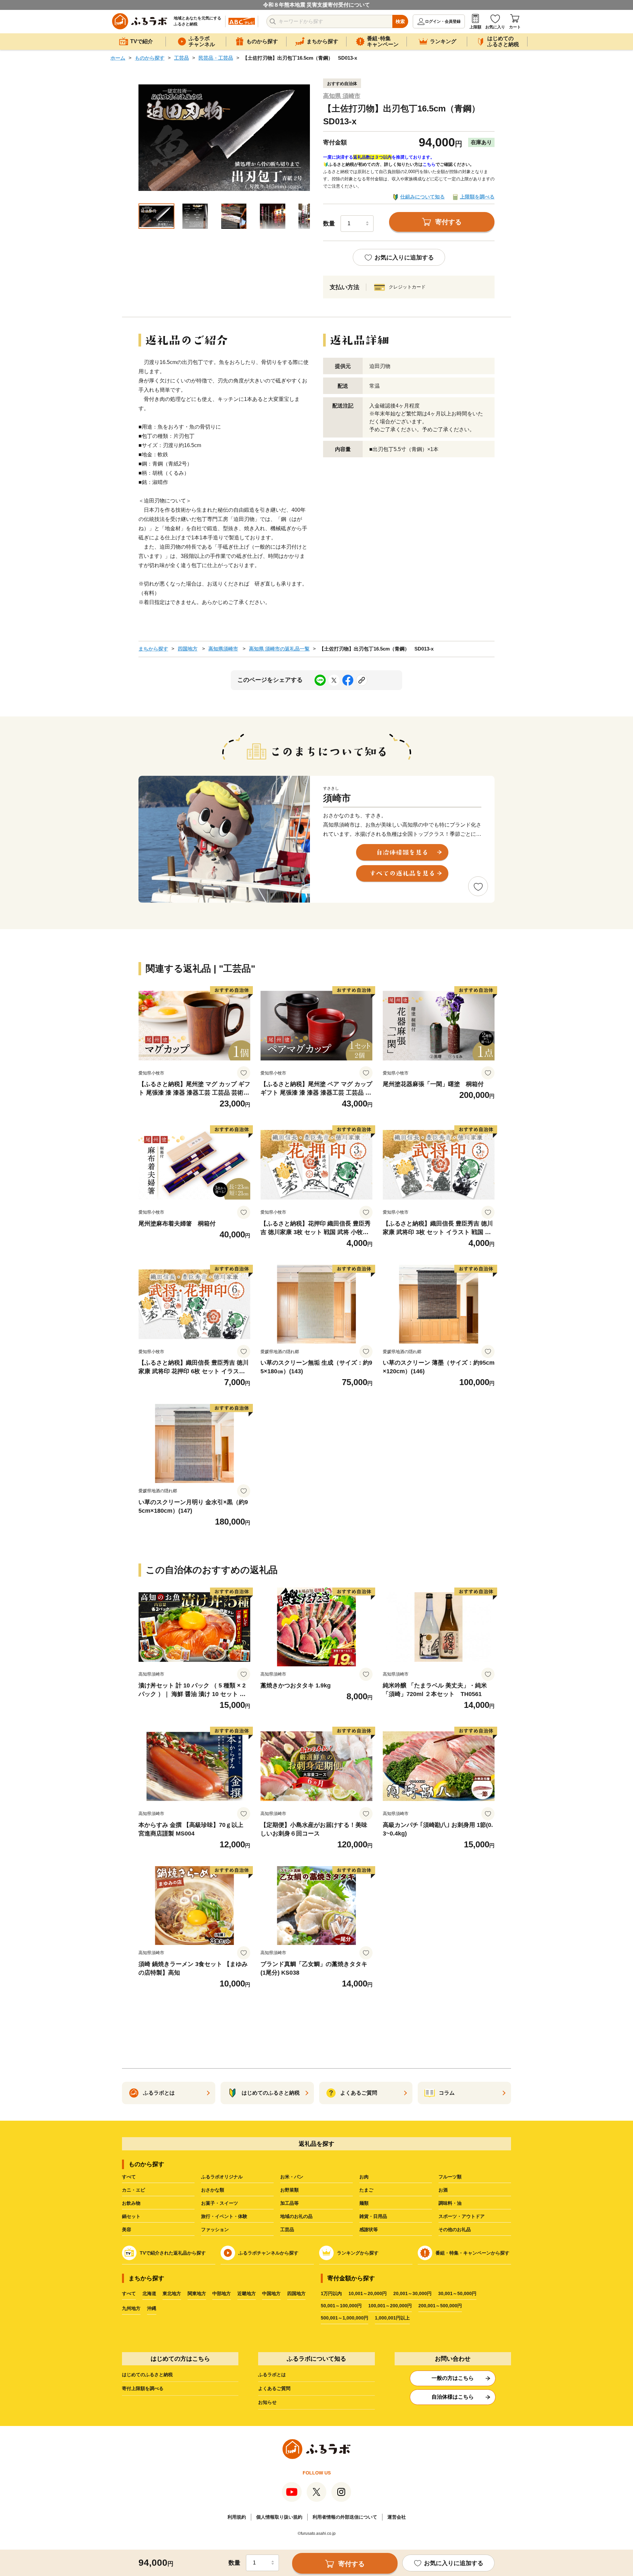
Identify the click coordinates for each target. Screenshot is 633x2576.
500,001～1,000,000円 (345, 2318)
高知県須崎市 (223, 649)
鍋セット (131, 2216)
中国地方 (271, 2293)
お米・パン (292, 2177)
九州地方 (131, 2308)
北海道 (149, 2293)
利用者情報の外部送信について (345, 2517)
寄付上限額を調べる (143, 2388)
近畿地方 (247, 2293)
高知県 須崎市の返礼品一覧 (279, 649)
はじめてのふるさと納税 (147, 2375)
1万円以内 (331, 2293)
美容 (127, 2229)
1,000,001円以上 (392, 2318)
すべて (129, 2177)
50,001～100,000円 (341, 2306)
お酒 (443, 2190)
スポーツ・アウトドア (462, 2216)
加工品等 (289, 2203)
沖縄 (152, 2308)
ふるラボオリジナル (222, 2177)
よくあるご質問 (274, 2388)
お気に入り (495, 27)
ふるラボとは (272, 2375)
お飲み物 (131, 2203)
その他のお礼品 (455, 2229)
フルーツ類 (450, 2177)
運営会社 (397, 2517)
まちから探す (153, 649)
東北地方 (172, 2293)
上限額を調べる (477, 197)
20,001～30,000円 (412, 2293)
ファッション (215, 2229)
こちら (429, 164)
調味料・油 (450, 2203)
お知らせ (267, 2402)
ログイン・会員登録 (443, 21)
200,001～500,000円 (440, 2306)
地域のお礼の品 (296, 2216)
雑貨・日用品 (373, 2216)
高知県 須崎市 (342, 96)
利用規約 (237, 2517)
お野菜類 (289, 2190)
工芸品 (181, 58)
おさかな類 (213, 2190)
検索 (400, 21)
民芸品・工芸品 (216, 58)
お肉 (364, 2177)
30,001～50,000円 (457, 2293)
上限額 (475, 27)
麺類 (364, 2203)
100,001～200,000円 (390, 2306)
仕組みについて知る (422, 197)
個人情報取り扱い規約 (279, 2517)
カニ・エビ (134, 2190)
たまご (366, 2190)
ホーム (118, 58)
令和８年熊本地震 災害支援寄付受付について (316, 5)
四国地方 (188, 649)
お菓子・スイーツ (220, 2203)
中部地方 (222, 2293)
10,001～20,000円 (368, 2293)
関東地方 (197, 2293)
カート (515, 27)
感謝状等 (369, 2229)
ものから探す (150, 58)
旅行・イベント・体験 (224, 2216)
